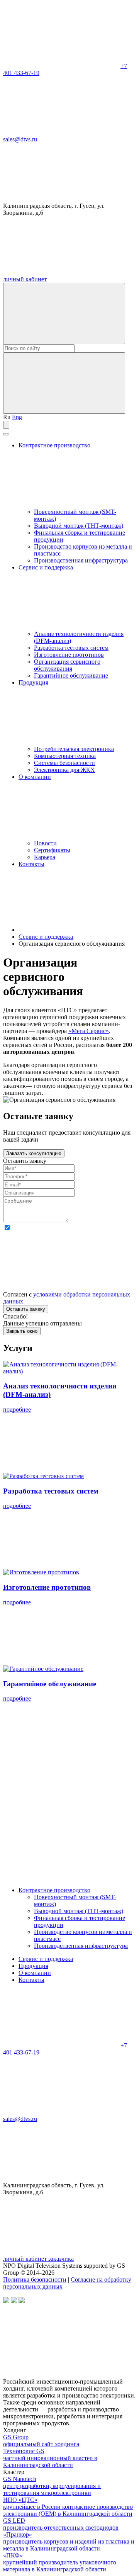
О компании (35, 1973)
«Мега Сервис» (89, 1031)
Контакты (31, 864)
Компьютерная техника (65, 756)
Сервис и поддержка (46, 1959)
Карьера (45, 857)
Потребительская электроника (74, 749)
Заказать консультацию (34, 1153)
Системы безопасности (64, 763)
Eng (17, 417)
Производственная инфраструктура (81, 560)
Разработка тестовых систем (71, 648)
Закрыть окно (22, 1331)
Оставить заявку (26, 1309)
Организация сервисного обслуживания (67, 665)
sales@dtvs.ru (20, 139)
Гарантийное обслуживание (71, 675)
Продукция (33, 1966)
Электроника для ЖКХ (64, 770)
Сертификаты (52, 850)
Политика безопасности (35, 2279)
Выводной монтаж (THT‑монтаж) (79, 526)
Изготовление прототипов (69, 655)
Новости (45, 843)
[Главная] (76, 930)
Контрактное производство (54, 1890)
